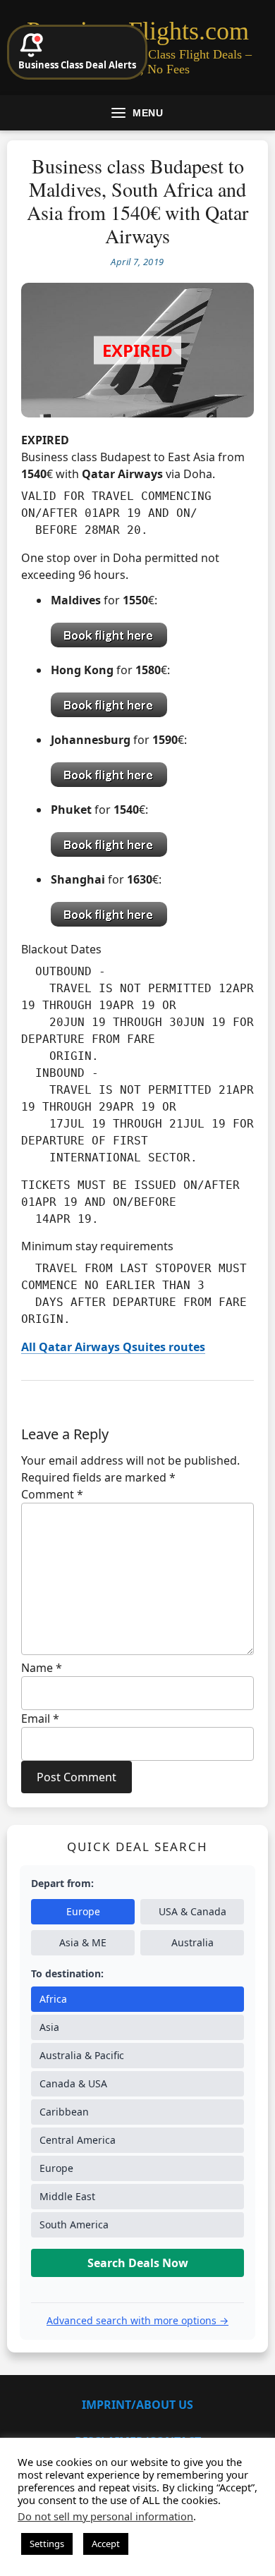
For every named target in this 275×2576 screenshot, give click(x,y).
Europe (83, 1911)
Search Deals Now (138, 2263)
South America (74, 2224)
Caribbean (64, 2112)
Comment (52, 1494)
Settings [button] (47, 2544)
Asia (49, 2027)
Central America (78, 2140)
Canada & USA (73, 2083)
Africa (53, 1999)
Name (42, 1668)
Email (40, 1719)
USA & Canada (192, 1911)
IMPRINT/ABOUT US (137, 2405)
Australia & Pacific (82, 2055)
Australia (192, 1942)
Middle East (67, 2196)
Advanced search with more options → (137, 2320)
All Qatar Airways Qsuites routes (113, 1347)
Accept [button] (106, 2544)
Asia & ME (83, 1942)
